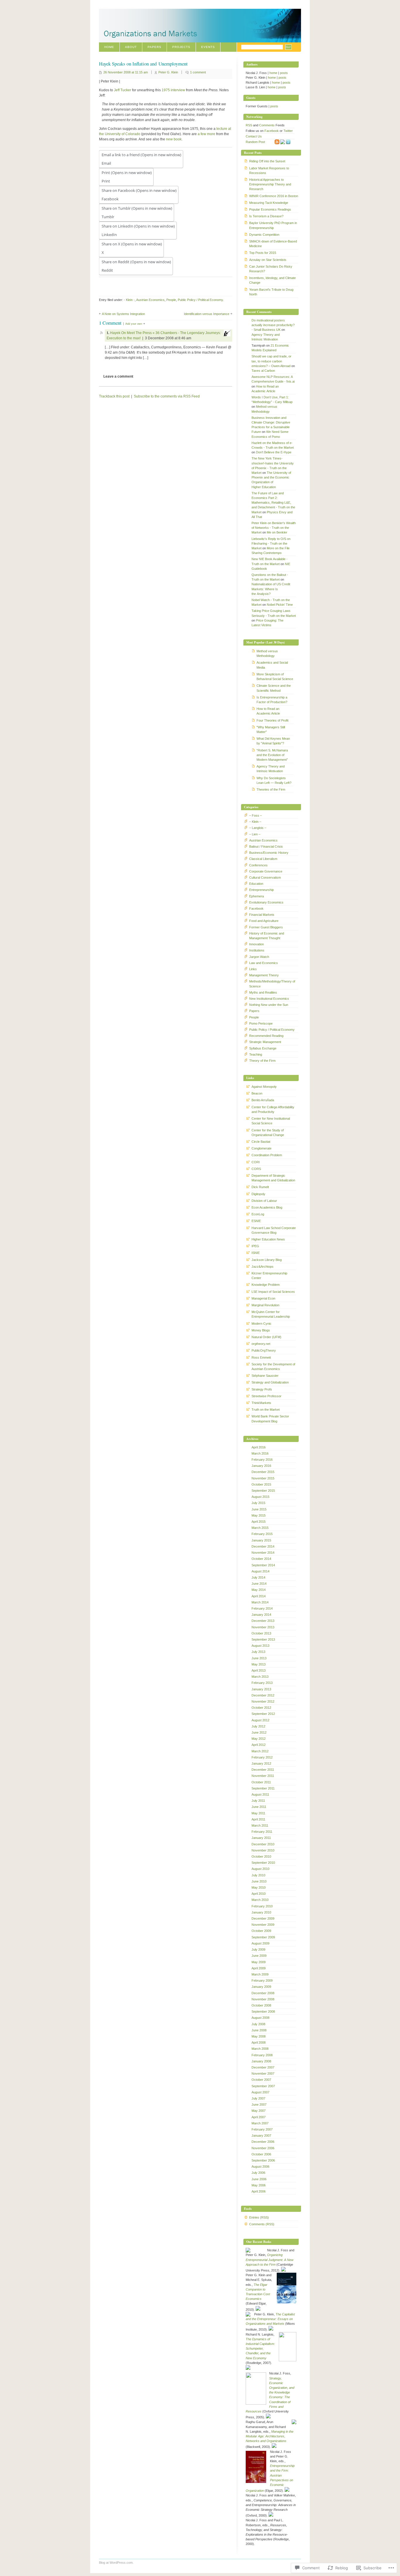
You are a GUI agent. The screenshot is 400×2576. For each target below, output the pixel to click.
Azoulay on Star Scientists (268, 260)
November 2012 (263, 1701)
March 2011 (260, 1825)
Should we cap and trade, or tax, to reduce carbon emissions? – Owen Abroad (271, 361)
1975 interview (173, 90)
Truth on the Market (266, 1410)
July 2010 (258, 1875)
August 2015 (260, 1497)
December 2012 (263, 1695)
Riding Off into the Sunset (267, 161)
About (131, 47)
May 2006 (259, 2185)
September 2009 (263, 1937)
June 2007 (259, 2104)
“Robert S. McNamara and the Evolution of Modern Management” (272, 755)
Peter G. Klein (168, 72)
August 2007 (260, 2092)
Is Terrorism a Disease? (266, 216)
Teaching (256, 1054)
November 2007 (263, 2073)
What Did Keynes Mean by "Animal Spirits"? (273, 741)
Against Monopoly (264, 1087)
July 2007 (258, 2098)
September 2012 (263, 1714)
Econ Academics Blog (267, 1207)
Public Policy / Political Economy (200, 300)
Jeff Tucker (123, 90)
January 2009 (261, 1987)
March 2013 (260, 1677)
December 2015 (263, 1472)
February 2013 (262, 1683)
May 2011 (258, 1813)
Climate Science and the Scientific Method (274, 688)
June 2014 (259, 1584)
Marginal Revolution (265, 1305)
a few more (206, 134)
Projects (181, 47)
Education (256, 884)
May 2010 (259, 1887)
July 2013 (258, 1652)
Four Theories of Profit (272, 720)
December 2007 (263, 2067)
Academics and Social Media (272, 665)
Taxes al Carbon (263, 371)
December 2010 (263, 1844)
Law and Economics (264, 963)
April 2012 (259, 1745)
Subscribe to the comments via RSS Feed (167, 396)
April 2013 (259, 1670)
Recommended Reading (266, 1036)
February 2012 (262, 1757)
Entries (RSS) (259, 2217)
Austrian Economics (150, 300)
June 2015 (259, 1509)
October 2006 (261, 2154)
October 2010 (261, 1856)
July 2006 (258, 2173)
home (273, 73)
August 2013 (260, 1646)
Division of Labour (264, 1201)
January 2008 (261, 2061)
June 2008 (259, 2030)
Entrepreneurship (261, 890)
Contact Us (254, 136)
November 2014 (263, 1553)
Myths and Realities (263, 992)
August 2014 (260, 1571)
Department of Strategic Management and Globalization (273, 1178)
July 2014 (258, 1577)
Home (109, 47)
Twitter (288, 131)
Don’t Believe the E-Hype (274, 452)
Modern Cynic (261, 1324)
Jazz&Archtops (263, 1267)
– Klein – (255, 822)
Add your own (134, 324)
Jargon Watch (259, 957)
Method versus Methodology (267, 653)
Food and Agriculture (264, 921)
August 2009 (260, 1943)
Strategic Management (265, 1042)
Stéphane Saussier (265, 1376)
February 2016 (262, 1460)
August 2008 (260, 2018)
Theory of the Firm (262, 1061)
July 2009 (258, 1949)
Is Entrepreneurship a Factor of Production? (272, 700)
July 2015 (258, 1503)
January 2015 (261, 1540)
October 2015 (261, 1484)
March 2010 (260, 1900)
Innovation (257, 944)
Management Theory (264, 975)
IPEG (255, 1246)
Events (208, 47)
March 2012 (260, 1751)
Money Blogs (261, 1330)
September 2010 (263, 1863)
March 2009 (260, 1974)
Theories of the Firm (271, 789)
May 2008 (259, 2036)
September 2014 (263, 1565)
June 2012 (259, 1732)
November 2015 (263, 1478)
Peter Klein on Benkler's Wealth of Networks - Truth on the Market (274, 528)
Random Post (255, 142)
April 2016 (259, 1447)
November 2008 (263, 1999)
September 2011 (263, 1788)
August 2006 (260, 2167)
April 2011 (258, 1819)
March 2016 (260, 1453)
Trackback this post (114, 396)
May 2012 (259, 1739)
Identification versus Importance (207, 314)
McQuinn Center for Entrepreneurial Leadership (271, 1314)
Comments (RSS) (262, 2224)
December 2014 (263, 1546)
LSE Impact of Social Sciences (273, 1292)
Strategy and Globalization (270, 1382)
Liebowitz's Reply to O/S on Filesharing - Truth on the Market (271, 543)
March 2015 (260, 1528)
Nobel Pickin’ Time (280, 605)
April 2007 (259, 2117)
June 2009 (259, 1956)
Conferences (258, 865)
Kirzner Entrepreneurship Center (269, 1276)
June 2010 (259, 1881)
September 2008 (263, 2011)
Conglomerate (261, 1148)
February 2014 (262, 1608)
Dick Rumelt (260, 1187)
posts (284, 73)
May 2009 (259, 1962)
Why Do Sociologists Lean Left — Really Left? (274, 780)
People (171, 300)
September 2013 (263, 1639)
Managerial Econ (263, 1298)
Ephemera (257, 896)
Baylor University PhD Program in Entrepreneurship (273, 225)
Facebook (272, 131)
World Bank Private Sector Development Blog (270, 1419)
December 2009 (263, 1918)
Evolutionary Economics (266, 902)
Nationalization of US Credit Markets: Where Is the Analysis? (271, 589)
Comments (267, 125)
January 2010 (261, 1912)
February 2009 (262, 1980)
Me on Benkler (277, 532)
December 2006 (263, 2142)
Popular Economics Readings (270, 209)
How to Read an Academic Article (268, 711)
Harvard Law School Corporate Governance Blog (274, 1230)
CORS (256, 1169)
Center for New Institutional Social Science (271, 1121)
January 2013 (261, 1689)
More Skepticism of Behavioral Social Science (275, 677)
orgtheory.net (261, 1344)
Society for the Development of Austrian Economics (273, 1367)
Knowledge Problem (266, 1285)
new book (174, 139)
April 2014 (259, 1596)
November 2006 (263, 2148)
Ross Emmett (261, 1357)
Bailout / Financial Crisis (266, 846)
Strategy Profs (262, 1389)
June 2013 (259, 1658)
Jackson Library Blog (267, 1260)
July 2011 (258, 1801)
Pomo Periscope (261, 1023)
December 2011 (263, 1770)
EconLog (258, 1214)
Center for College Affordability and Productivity (273, 1109)
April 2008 (259, 2042)
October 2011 (261, 1782)
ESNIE (256, 1221)
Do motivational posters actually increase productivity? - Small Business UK (273, 325)
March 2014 (260, 1602)
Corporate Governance (266, 871)
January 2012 (261, 1763)
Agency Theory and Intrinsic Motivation (271, 769)
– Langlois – (258, 828)
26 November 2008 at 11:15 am (126, 72)
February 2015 (262, 1534)
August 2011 (260, 1794)
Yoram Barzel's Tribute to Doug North (271, 292)
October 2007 (261, 2080)
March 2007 (260, 2123)
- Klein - (129, 300)
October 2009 (261, 1931)
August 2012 (260, 1720)
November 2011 (263, 1776)
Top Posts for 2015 (263, 253)
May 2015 (259, 1515)
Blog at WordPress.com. (116, 2563)
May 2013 (259, 1664)
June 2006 (259, 2179)
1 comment (198, 72)
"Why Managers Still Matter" (271, 729)
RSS (249, 125)
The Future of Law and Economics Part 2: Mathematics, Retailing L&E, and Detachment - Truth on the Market (273, 503)
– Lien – (255, 834)
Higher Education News (268, 1239)
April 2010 (259, 1894)
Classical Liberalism (263, 859)
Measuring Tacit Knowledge (269, 203)
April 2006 (259, 2191)
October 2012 (261, 1708)
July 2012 (258, 1726)
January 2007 (261, 2136)
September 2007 (263, 2086)
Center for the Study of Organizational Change (268, 1133)
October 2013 (261, 1633)
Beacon (257, 1093)
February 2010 (262, 1906)
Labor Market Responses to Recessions (269, 171)
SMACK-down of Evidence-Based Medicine (273, 244)
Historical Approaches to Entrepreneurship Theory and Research (270, 184)
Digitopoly (258, 1194)
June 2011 (259, 1807)
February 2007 (262, 2129)
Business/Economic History (269, 853)
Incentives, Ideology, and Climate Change (272, 280)
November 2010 (263, 1850)
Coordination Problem (267, 1155)
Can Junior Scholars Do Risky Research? (271, 269)
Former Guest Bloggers (266, 927)
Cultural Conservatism (265, 877)
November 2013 (263, 1627)
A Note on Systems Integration (123, 314)
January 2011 (261, 1838)
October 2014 (261, 1559)
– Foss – (255, 815)
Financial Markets (262, 915)
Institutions (257, 950)
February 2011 (262, 1832)
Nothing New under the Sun (269, 1005)
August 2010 (260, 1869)
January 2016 (261, 1466)
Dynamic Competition (264, 235)
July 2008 (258, 2024)
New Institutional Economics (269, 999)
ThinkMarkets (261, 1403)
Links (253, 969)
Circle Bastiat (261, 1142)
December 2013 (263, 1621)
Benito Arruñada (263, 1100)
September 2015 (263, 1491)
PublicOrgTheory (264, 1350)
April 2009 (259, 1968)
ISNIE (256, 1253)
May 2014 (259, 1590)
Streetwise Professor (266, 1396)
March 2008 (260, 2049)
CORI (256, 1162)
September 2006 (263, 2160)
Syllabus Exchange (263, 1048)
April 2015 (259, 1522)
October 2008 (261, 2005)
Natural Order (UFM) (266, 1337)
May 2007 (259, 2111)
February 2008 (262, 2055)
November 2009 (263, 1925)
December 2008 (263, 1993)
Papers (154, 47)
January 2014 (261, 1615)
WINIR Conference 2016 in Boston (274, 196)
